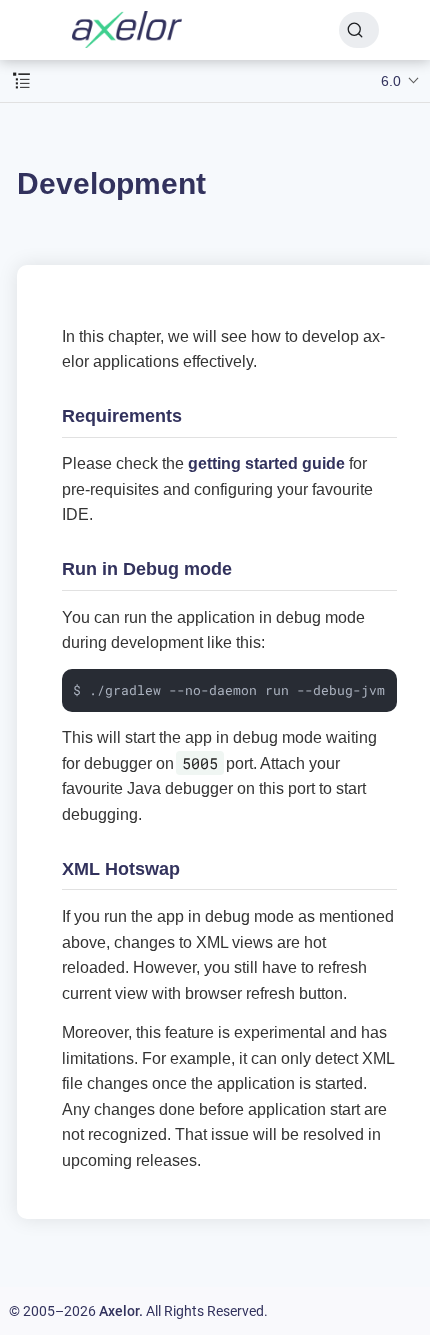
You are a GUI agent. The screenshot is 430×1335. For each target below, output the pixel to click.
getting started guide (266, 463)
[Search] (359, 30)
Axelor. (121, 1311)
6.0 (391, 81)
